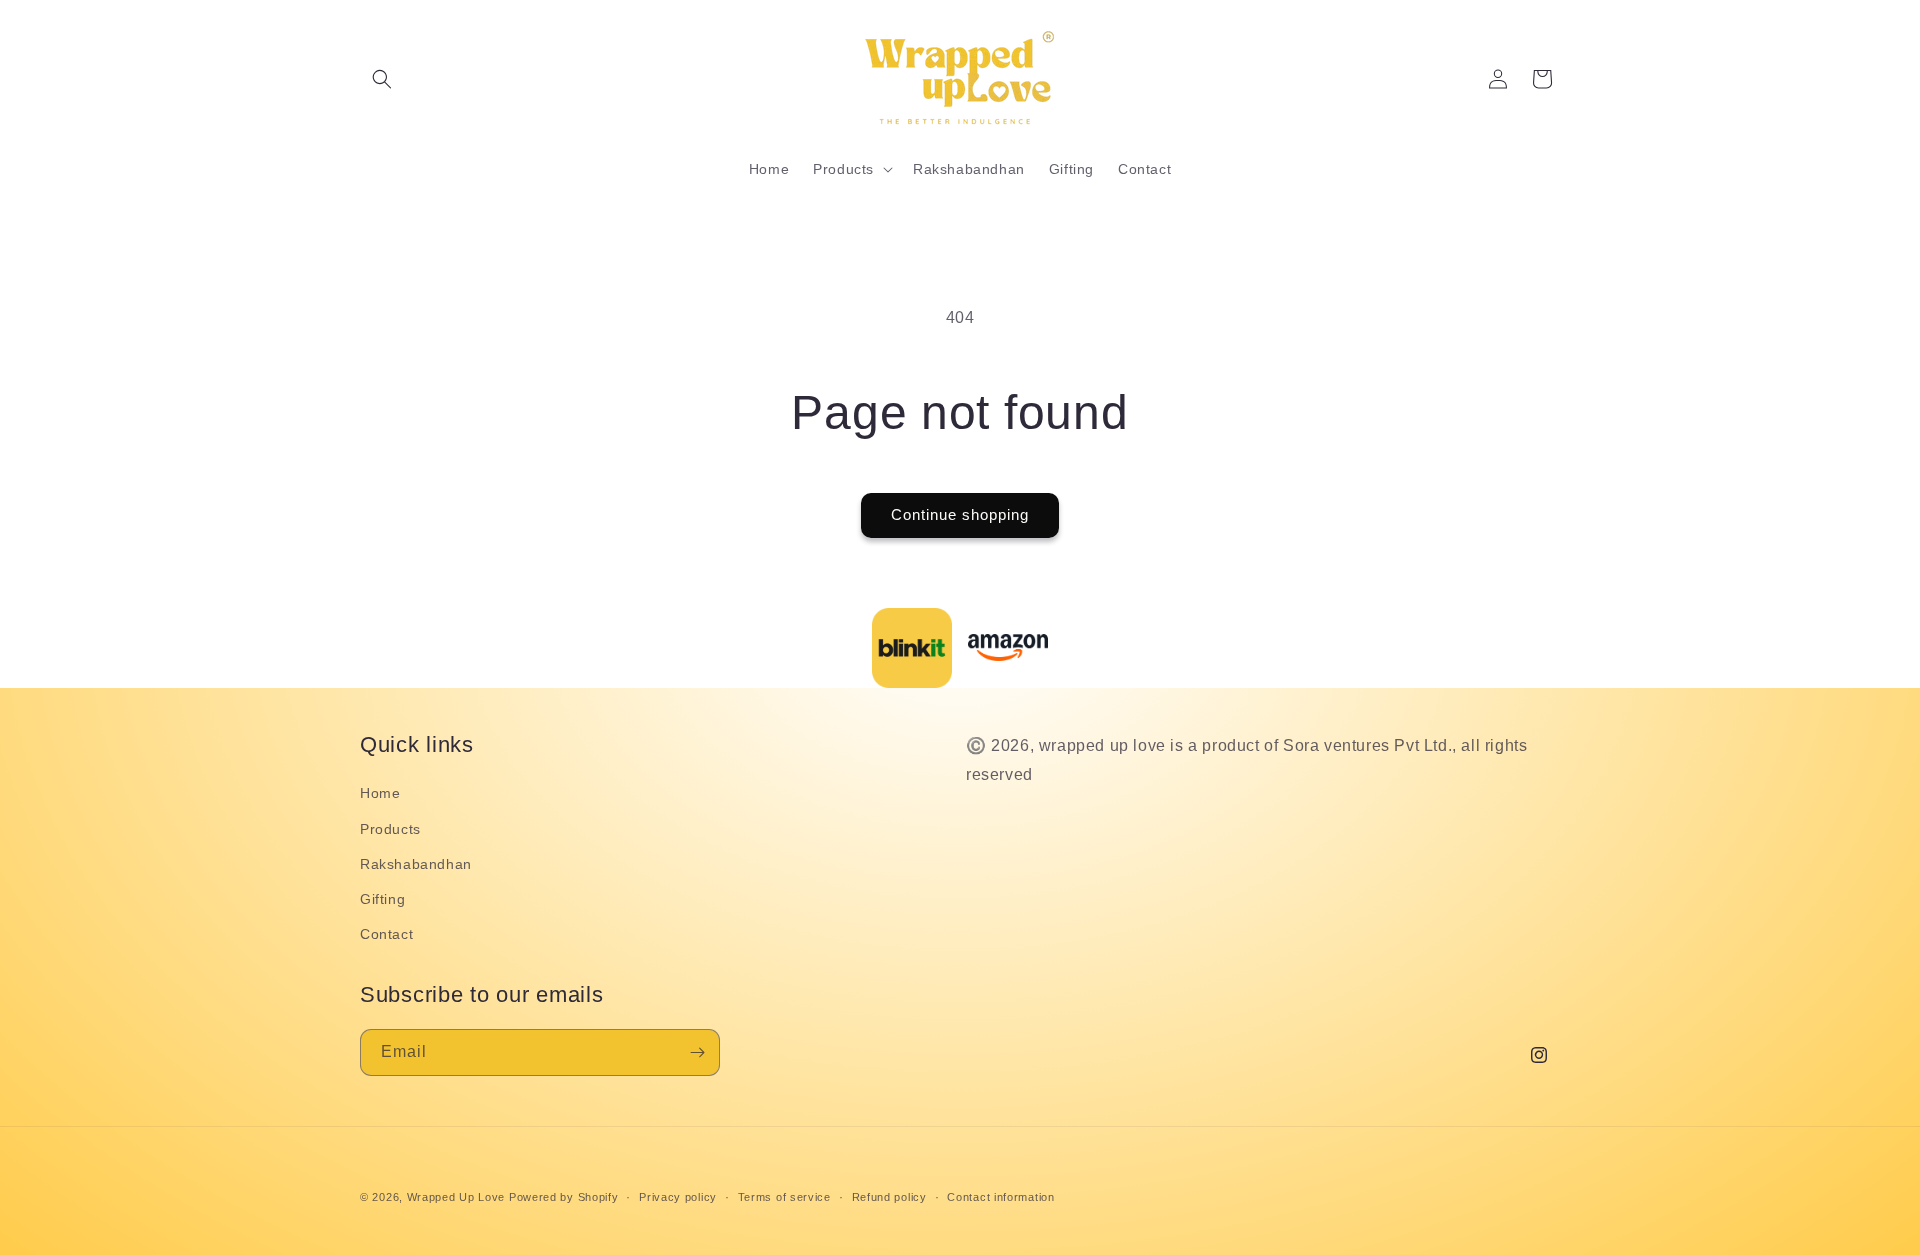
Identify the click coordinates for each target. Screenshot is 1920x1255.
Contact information (1000, 1196)
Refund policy (889, 1196)
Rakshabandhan (416, 863)
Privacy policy (678, 1196)
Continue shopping (960, 514)
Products (390, 828)
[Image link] (912, 648)
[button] (382, 79)
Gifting (382, 898)
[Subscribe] (697, 1052)
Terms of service (784, 1196)
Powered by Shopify (564, 1197)
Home (380, 793)
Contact (386, 933)
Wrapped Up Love (456, 1197)
